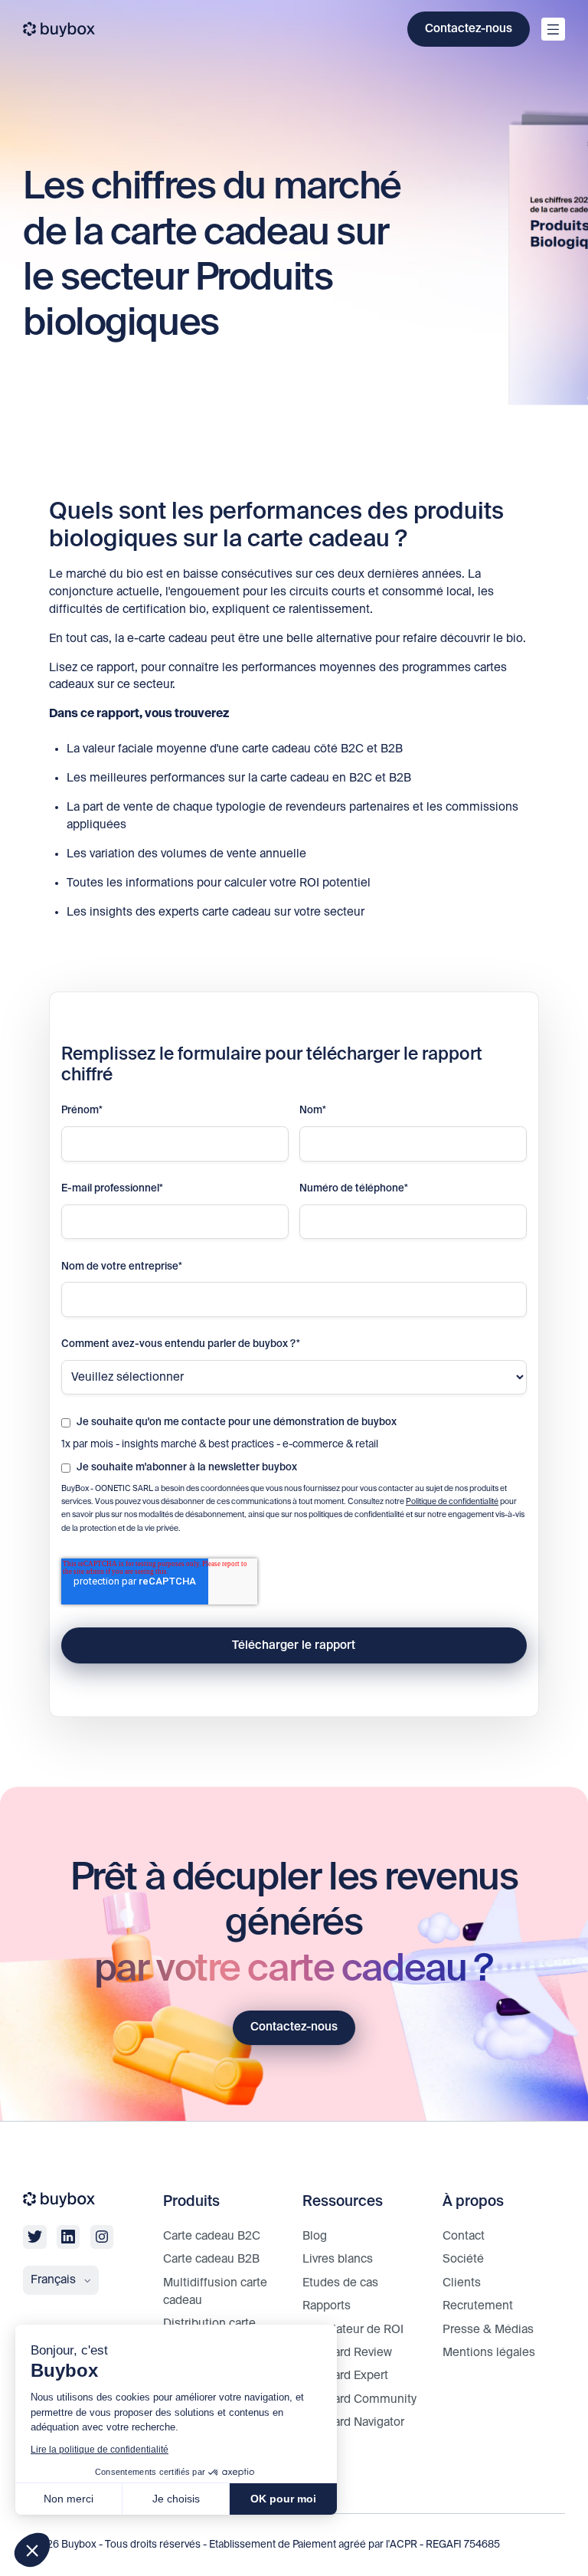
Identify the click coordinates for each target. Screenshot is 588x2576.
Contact (464, 2236)
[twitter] (34, 2237)
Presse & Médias (488, 2330)
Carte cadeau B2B (211, 2259)
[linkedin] (68, 2237)
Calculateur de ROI (353, 2330)
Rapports (327, 2306)
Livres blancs (338, 2259)
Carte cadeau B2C (212, 2236)
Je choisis (176, 2499)
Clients (462, 2283)
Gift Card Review (347, 2353)
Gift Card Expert (345, 2376)
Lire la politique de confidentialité (100, 2450)
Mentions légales (489, 2353)
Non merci (69, 2499)
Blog (315, 2236)
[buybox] (59, 29)
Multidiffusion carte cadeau (215, 2292)
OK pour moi (283, 2499)
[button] (32, 2550)
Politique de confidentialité (452, 1502)
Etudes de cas (340, 2283)
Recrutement (478, 2306)
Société (463, 2259)
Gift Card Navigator (353, 2422)
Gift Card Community (359, 2399)
